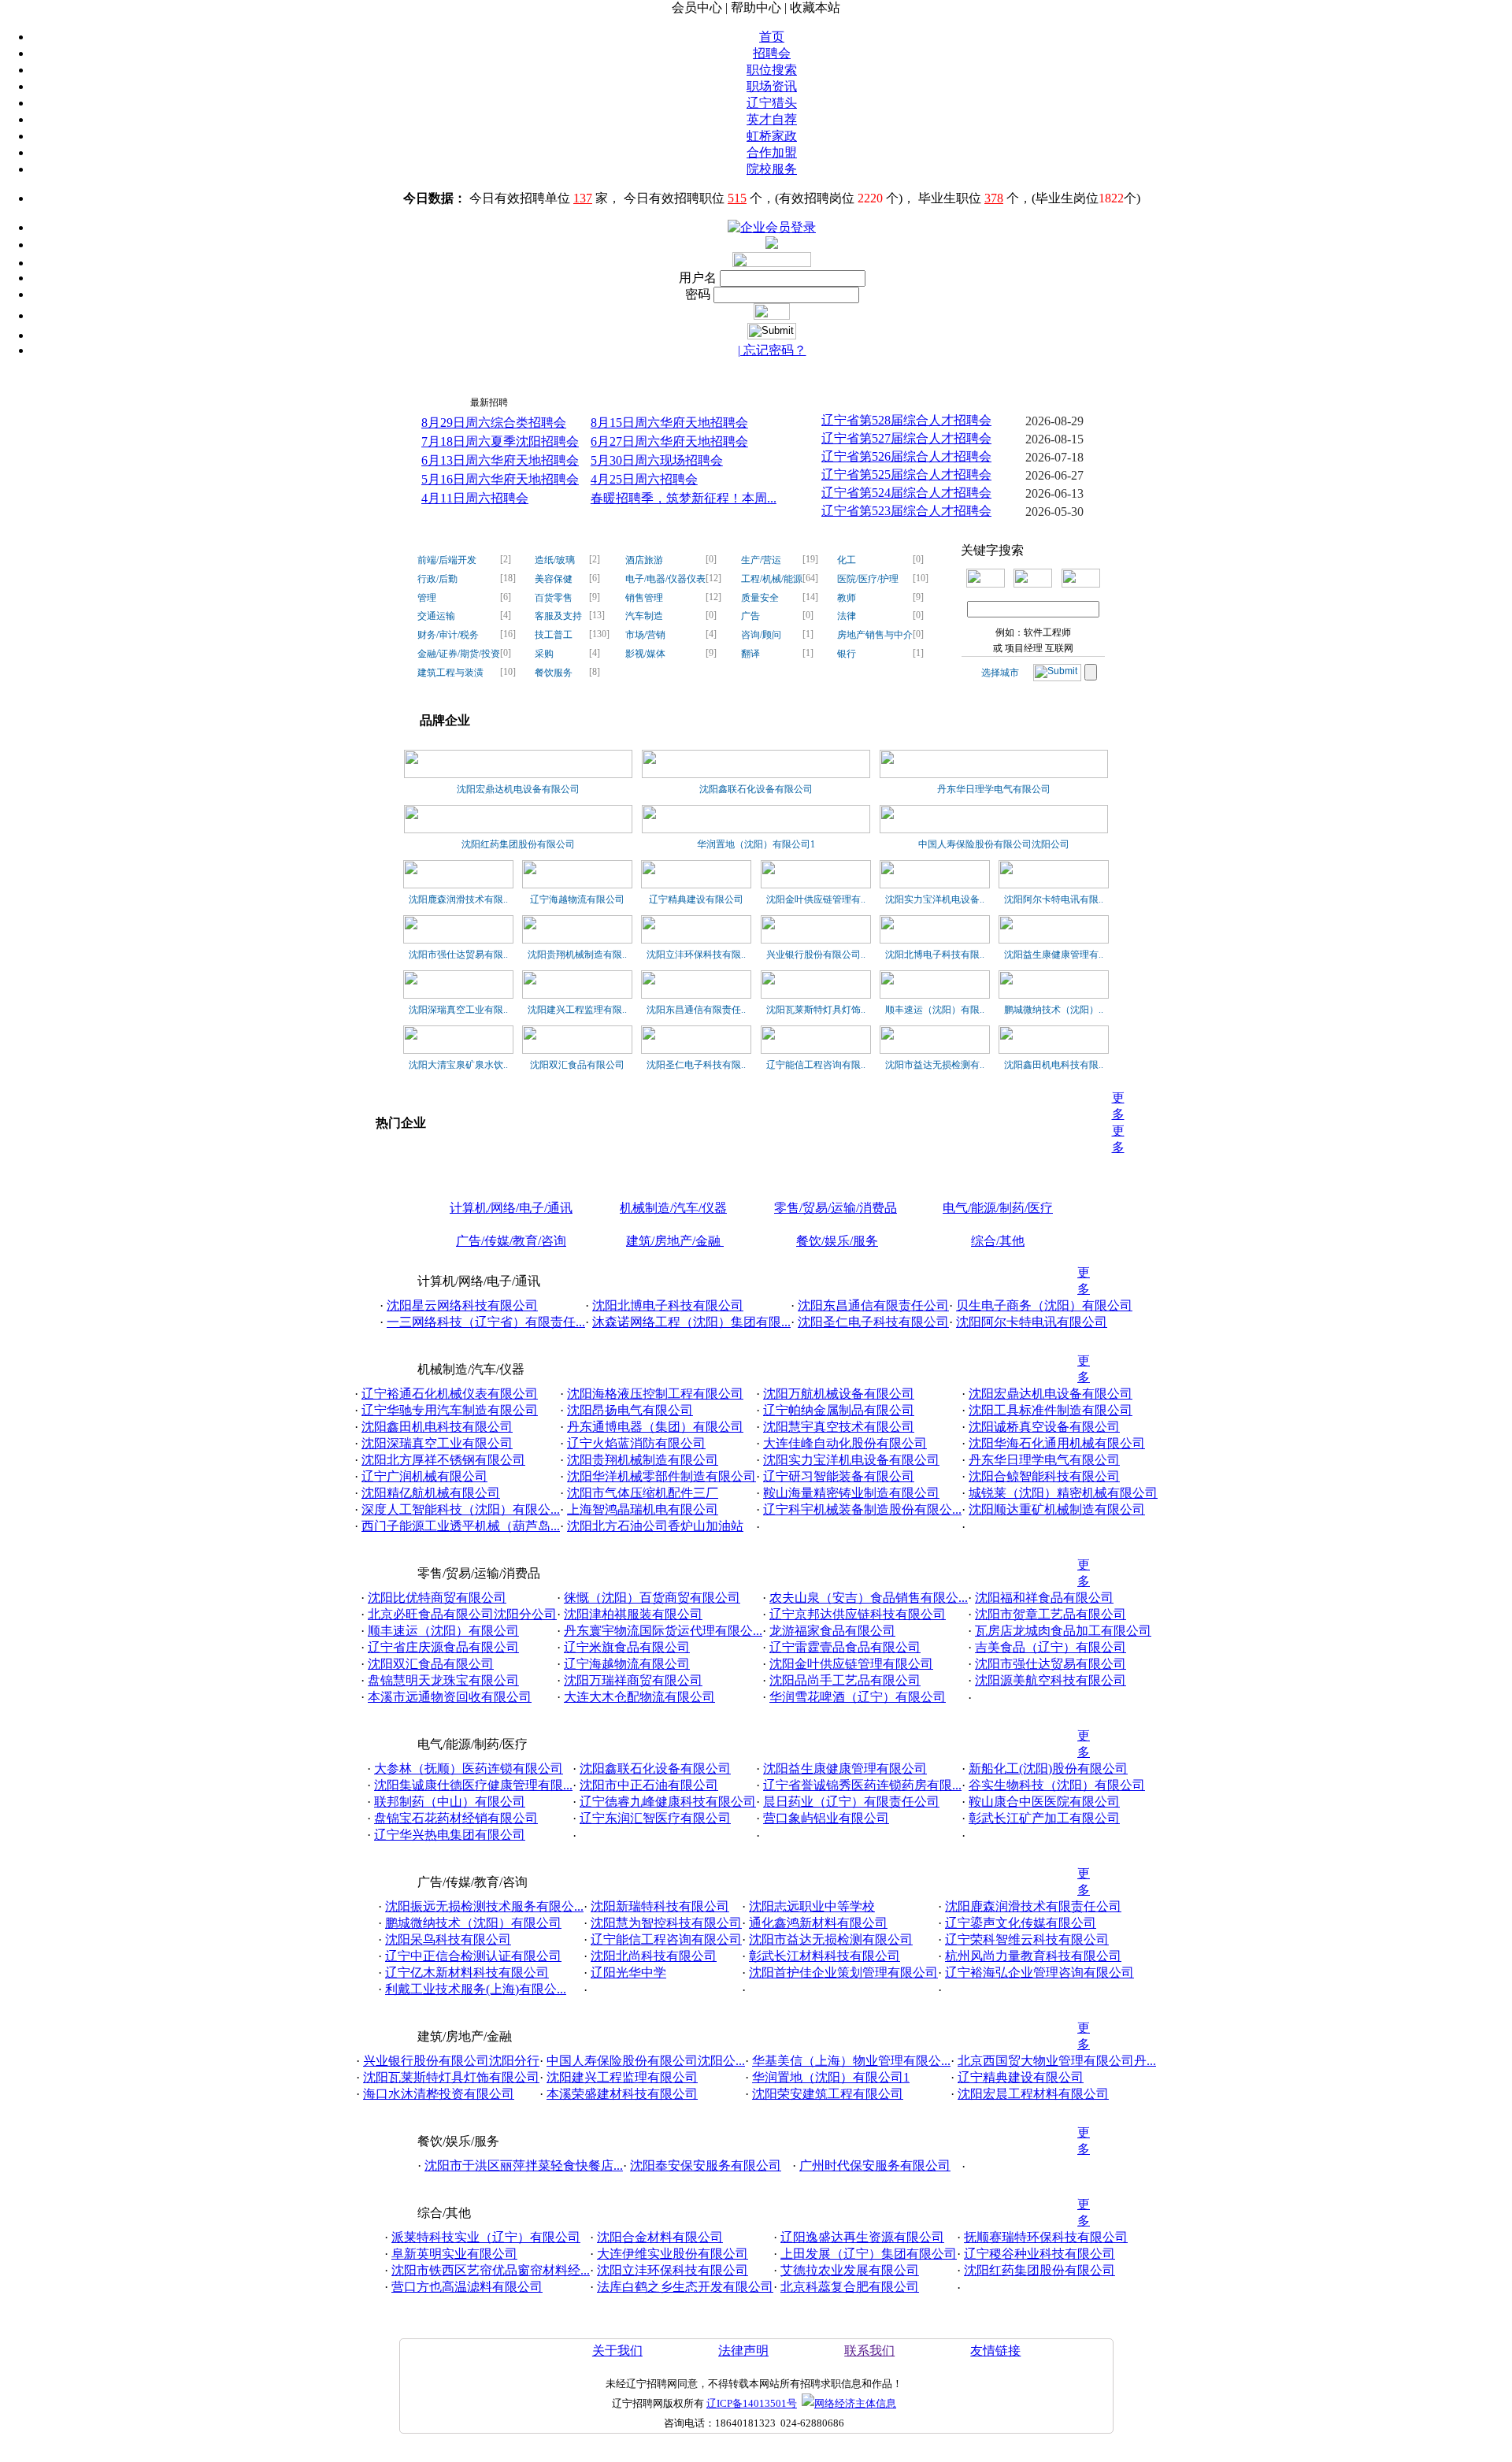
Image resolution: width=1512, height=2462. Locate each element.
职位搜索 (772, 70)
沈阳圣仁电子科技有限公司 (873, 1322)
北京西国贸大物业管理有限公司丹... (1057, 2061)
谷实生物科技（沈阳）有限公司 (1057, 1785)
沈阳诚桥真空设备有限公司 (1044, 1427)
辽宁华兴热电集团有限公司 (450, 1835)
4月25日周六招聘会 (644, 479)
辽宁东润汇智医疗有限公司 (655, 1818)
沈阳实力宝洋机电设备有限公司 (851, 1460)
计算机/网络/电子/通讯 (511, 1208)
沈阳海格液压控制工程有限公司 (655, 1394)
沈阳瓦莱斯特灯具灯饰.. (816, 1010)
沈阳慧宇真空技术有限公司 (839, 1427)
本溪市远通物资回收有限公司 (450, 1697)
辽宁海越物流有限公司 (577, 899)
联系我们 (869, 2351)
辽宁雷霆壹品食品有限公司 (845, 1647)
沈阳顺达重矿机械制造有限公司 (1057, 1509)
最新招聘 (489, 402)
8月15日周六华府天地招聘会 (669, 423)
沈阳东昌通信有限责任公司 (873, 1305)
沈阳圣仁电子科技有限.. (696, 1065)
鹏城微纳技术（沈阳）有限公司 (473, 1923)
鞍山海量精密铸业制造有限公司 (851, 1493)
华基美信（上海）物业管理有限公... (851, 2061)
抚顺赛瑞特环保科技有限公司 (1046, 2237)
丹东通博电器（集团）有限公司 (655, 1427)
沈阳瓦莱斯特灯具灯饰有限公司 (451, 2077)
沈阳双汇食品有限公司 (577, 1065)
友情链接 (995, 2351)
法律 (847, 616)
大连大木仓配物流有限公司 (639, 1697)
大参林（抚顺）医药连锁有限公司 (469, 1769)
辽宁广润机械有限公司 (424, 1476)
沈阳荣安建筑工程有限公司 (828, 2094)
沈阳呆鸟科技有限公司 (448, 1939)
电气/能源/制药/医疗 (998, 1208)
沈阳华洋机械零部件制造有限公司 (661, 1476)
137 (583, 198)
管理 (427, 598)
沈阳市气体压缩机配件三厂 (643, 1493)
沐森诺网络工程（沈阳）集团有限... (691, 1322)
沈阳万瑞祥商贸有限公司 (633, 1680)
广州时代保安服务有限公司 (875, 2165)
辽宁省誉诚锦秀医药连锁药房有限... (862, 1785)
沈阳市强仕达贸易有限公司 (1051, 1664)
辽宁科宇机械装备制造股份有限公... (862, 1509)
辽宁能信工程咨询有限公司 (666, 1939)
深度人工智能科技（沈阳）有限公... (461, 1509)
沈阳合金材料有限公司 (660, 2237)
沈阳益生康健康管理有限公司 (845, 1769)
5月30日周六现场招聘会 (657, 460)
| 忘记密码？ (772, 350)
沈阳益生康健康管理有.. (1054, 955)
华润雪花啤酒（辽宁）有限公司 (858, 1697)
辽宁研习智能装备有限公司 (839, 1476)
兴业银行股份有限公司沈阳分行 (451, 2061)
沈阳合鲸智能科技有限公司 (1044, 1476)
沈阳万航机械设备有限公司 (839, 1394)
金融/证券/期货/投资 (459, 654)
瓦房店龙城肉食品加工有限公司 (1063, 1631)
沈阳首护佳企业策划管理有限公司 (843, 1973)
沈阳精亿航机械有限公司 (431, 1493)
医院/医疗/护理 (868, 579)
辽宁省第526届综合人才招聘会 (906, 456)
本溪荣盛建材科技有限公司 (622, 2094)
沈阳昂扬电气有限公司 (630, 1410)
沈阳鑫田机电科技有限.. (1054, 1065)
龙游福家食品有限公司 (832, 1631)
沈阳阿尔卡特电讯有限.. (1054, 899)
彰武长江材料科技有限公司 (825, 1956)
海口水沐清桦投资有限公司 (439, 2094)
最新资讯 (438, 402)
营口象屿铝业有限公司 (826, 1818)
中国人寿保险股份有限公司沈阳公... (646, 2061)
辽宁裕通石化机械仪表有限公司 (450, 1394)
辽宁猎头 (772, 103)
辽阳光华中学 (628, 1973)
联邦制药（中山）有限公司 (450, 1802)
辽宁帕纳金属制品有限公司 (839, 1410)
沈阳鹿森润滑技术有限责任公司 (1033, 1906)
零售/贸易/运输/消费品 (836, 1208)
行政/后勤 (437, 579)
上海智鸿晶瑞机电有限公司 (643, 1509)
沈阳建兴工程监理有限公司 (622, 2077)
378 (994, 198)
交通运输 (436, 616)
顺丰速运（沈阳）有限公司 (443, 1631)
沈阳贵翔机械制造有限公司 (643, 1460)
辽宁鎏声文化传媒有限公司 (1021, 1923)
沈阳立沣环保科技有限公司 (673, 2270)
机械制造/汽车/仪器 (673, 1208)
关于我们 (617, 2351)
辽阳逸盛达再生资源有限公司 (862, 2237)
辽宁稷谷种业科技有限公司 (1039, 2254)
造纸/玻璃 (555, 560)
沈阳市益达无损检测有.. (935, 1065)
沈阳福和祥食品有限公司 (1044, 1598)
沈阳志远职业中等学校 (812, 1906)
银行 (847, 654)
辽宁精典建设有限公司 (696, 899)
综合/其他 (998, 1241)
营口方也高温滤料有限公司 (467, 2287)
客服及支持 (558, 616)
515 (737, 198)
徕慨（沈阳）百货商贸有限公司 (652, 1598)
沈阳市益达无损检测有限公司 (831, 1939)
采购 (544, 654)
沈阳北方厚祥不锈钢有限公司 (443, 1460)
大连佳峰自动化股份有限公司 (845, 1443)
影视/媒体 (645, 654)
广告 (750, 616)
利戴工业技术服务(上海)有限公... (476, 1989)
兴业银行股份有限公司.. (816, 955)
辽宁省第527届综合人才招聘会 (906, 438)
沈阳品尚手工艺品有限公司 (845, 1680)
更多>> (1086, 398)
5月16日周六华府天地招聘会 (500, 479)
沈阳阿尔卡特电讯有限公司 (1032, 1322)
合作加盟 (772, 152)
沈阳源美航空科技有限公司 (1051, 1680)
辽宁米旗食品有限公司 (627, 1647)
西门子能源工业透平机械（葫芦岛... (461, 1526)
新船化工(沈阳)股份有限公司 (1048, 1769)
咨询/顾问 (761, 635)
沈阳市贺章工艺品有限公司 (1051, 1614)
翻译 (750, 654)
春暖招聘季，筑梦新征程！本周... (684, 498)
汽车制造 (644, 616)
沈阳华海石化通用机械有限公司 (1057, 1443)
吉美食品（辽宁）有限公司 (1051, 1647)
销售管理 (644, 598)
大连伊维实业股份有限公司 (673, 2254)
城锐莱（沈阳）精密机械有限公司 (1063, 1493)
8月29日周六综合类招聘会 (494, 423)
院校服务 (772, 169)
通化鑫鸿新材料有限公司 (818, 1923)
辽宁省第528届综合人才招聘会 (906, 420)
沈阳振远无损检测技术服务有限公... (484, 1906)
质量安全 (760, 598)
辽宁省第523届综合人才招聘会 (906, 511)
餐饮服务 (554, 673)
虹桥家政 (772, 136)
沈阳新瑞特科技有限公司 (660, 1906)
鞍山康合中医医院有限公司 (1044, 1802)
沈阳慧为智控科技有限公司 (666, 1923)
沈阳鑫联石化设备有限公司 (756, 789)
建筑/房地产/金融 (675, 1241)
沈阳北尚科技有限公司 (654, 1956)
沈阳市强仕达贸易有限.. (458, 955)
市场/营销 (645, 635)
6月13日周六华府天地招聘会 (500, 460)
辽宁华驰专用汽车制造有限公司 (450, 1410)
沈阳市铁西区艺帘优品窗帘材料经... (491, 2270)
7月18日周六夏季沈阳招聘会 (500, 441)
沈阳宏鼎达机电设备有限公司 (518, 789)
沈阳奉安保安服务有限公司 (706, 2165)
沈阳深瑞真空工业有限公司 (437, 1443)
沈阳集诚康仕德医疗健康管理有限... (473, 1785)
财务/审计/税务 (448, 635)
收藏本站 (815, 7)
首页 (772, 37)
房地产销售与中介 (875, 635)
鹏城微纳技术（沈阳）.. (1054, 1010)
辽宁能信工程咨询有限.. (816, 1065)
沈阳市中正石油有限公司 (649, 1785)
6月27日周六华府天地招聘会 (669, 441)
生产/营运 (761, 560)
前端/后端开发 (447, 560)
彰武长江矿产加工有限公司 (1044, 1818)
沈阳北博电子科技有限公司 (668, 1305)
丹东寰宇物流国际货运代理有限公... (663, 1631)
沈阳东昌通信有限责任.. (696, 1010)
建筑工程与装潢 (450, 673)
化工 (847, 560)
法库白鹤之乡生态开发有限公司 (685, 2287)
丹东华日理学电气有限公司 (994, 789)
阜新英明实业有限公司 (454, 2254)
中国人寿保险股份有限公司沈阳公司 (994, 844)
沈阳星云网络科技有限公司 (462, 1305)
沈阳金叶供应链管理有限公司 (851, 1664)
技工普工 (554, 635)
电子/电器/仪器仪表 (665, 579)
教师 (847, 598)
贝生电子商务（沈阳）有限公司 (1044, 1305)
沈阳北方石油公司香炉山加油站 (655, 1526)
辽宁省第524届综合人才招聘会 (906, 493)
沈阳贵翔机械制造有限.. (577, 955)
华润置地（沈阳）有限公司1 (756, 844)
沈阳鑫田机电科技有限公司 (437, 1427)
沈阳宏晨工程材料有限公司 (1033, 2094)
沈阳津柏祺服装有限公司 (633, 1614)
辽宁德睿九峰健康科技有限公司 (668, 1802)
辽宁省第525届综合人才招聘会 (906, 475)
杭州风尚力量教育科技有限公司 (1033, 1956)
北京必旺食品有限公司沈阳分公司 (462, 1614)
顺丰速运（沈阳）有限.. (935, 1010)
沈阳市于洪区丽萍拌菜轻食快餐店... (524, 2165)
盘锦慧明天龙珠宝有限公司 (443, 1680)
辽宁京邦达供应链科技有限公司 (858, 1614)
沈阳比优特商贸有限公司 (437, 1598)
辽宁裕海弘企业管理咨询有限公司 (1039, 1973)
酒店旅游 (644, 560)
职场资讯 (772, 86)
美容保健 (554, 579)
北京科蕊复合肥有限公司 (850, 2287)
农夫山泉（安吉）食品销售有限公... (869, 1598)
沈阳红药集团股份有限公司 (518, 844)
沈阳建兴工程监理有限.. (577, 1010)
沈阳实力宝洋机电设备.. (935, 899)
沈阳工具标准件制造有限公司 (1051, 1410)
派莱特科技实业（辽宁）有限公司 (486, 2237)
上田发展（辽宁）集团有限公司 (869, 2254)
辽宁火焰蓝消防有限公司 (636, 1443)
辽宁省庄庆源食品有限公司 (443, 1647)
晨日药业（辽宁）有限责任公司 (851, 1802)
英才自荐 (772, 119)
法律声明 (743, 2351)
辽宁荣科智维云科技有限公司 (1027, 1939)
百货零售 (554, 598)
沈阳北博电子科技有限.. (935, 955)
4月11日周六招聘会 (475, 498)
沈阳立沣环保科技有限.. (696, 955)
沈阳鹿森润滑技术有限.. (458, 899)
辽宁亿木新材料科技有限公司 (467, 1973)
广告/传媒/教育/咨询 (511, 1241)
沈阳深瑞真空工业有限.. (458, 1010)
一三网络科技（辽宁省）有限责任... (486, 1322)
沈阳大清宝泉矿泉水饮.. (458, 1065)
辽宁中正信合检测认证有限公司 (473, 1956)
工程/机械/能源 (772, 579)
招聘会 (772, 53)
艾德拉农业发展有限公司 (850, 2270)
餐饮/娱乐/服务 (837, 1241)
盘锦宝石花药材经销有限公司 (456, 1818)
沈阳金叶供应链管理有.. (816, 899)
